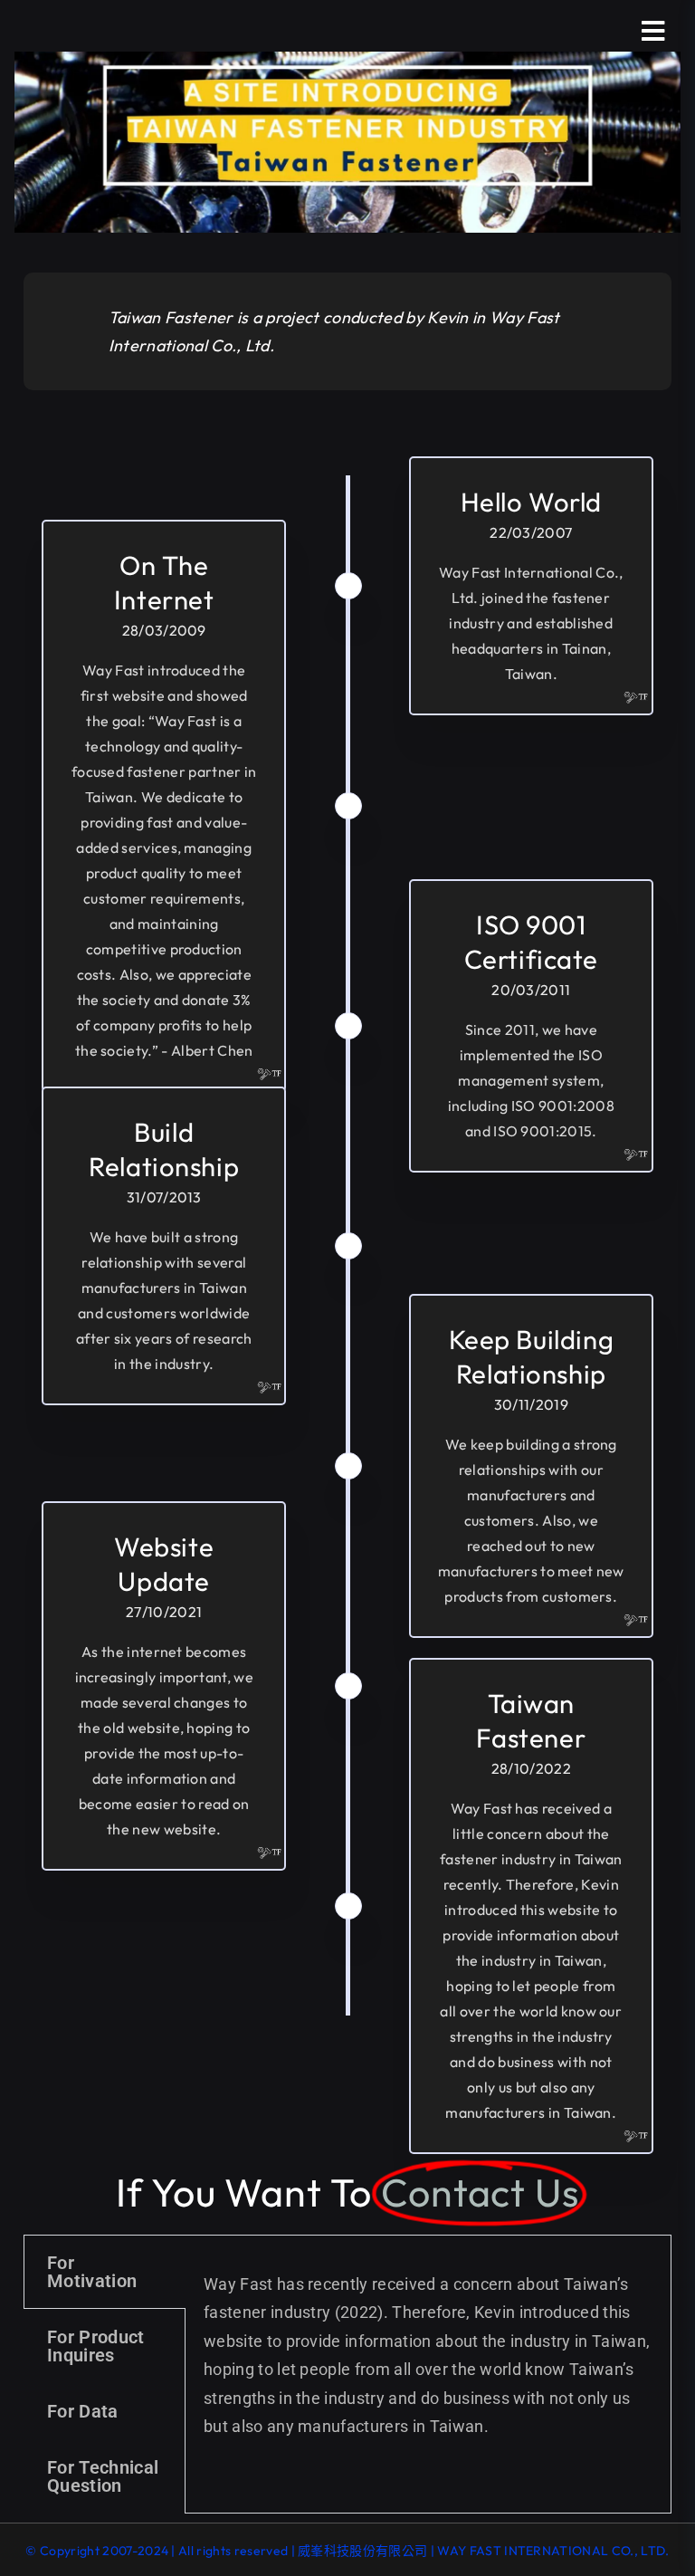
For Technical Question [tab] (103, 2476)
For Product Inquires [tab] (96, 2346)
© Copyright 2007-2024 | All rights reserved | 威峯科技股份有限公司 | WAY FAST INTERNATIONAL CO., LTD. (347, 2551)
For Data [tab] (83, 2411)
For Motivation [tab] (92, 2272)
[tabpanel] (428, 2356)
